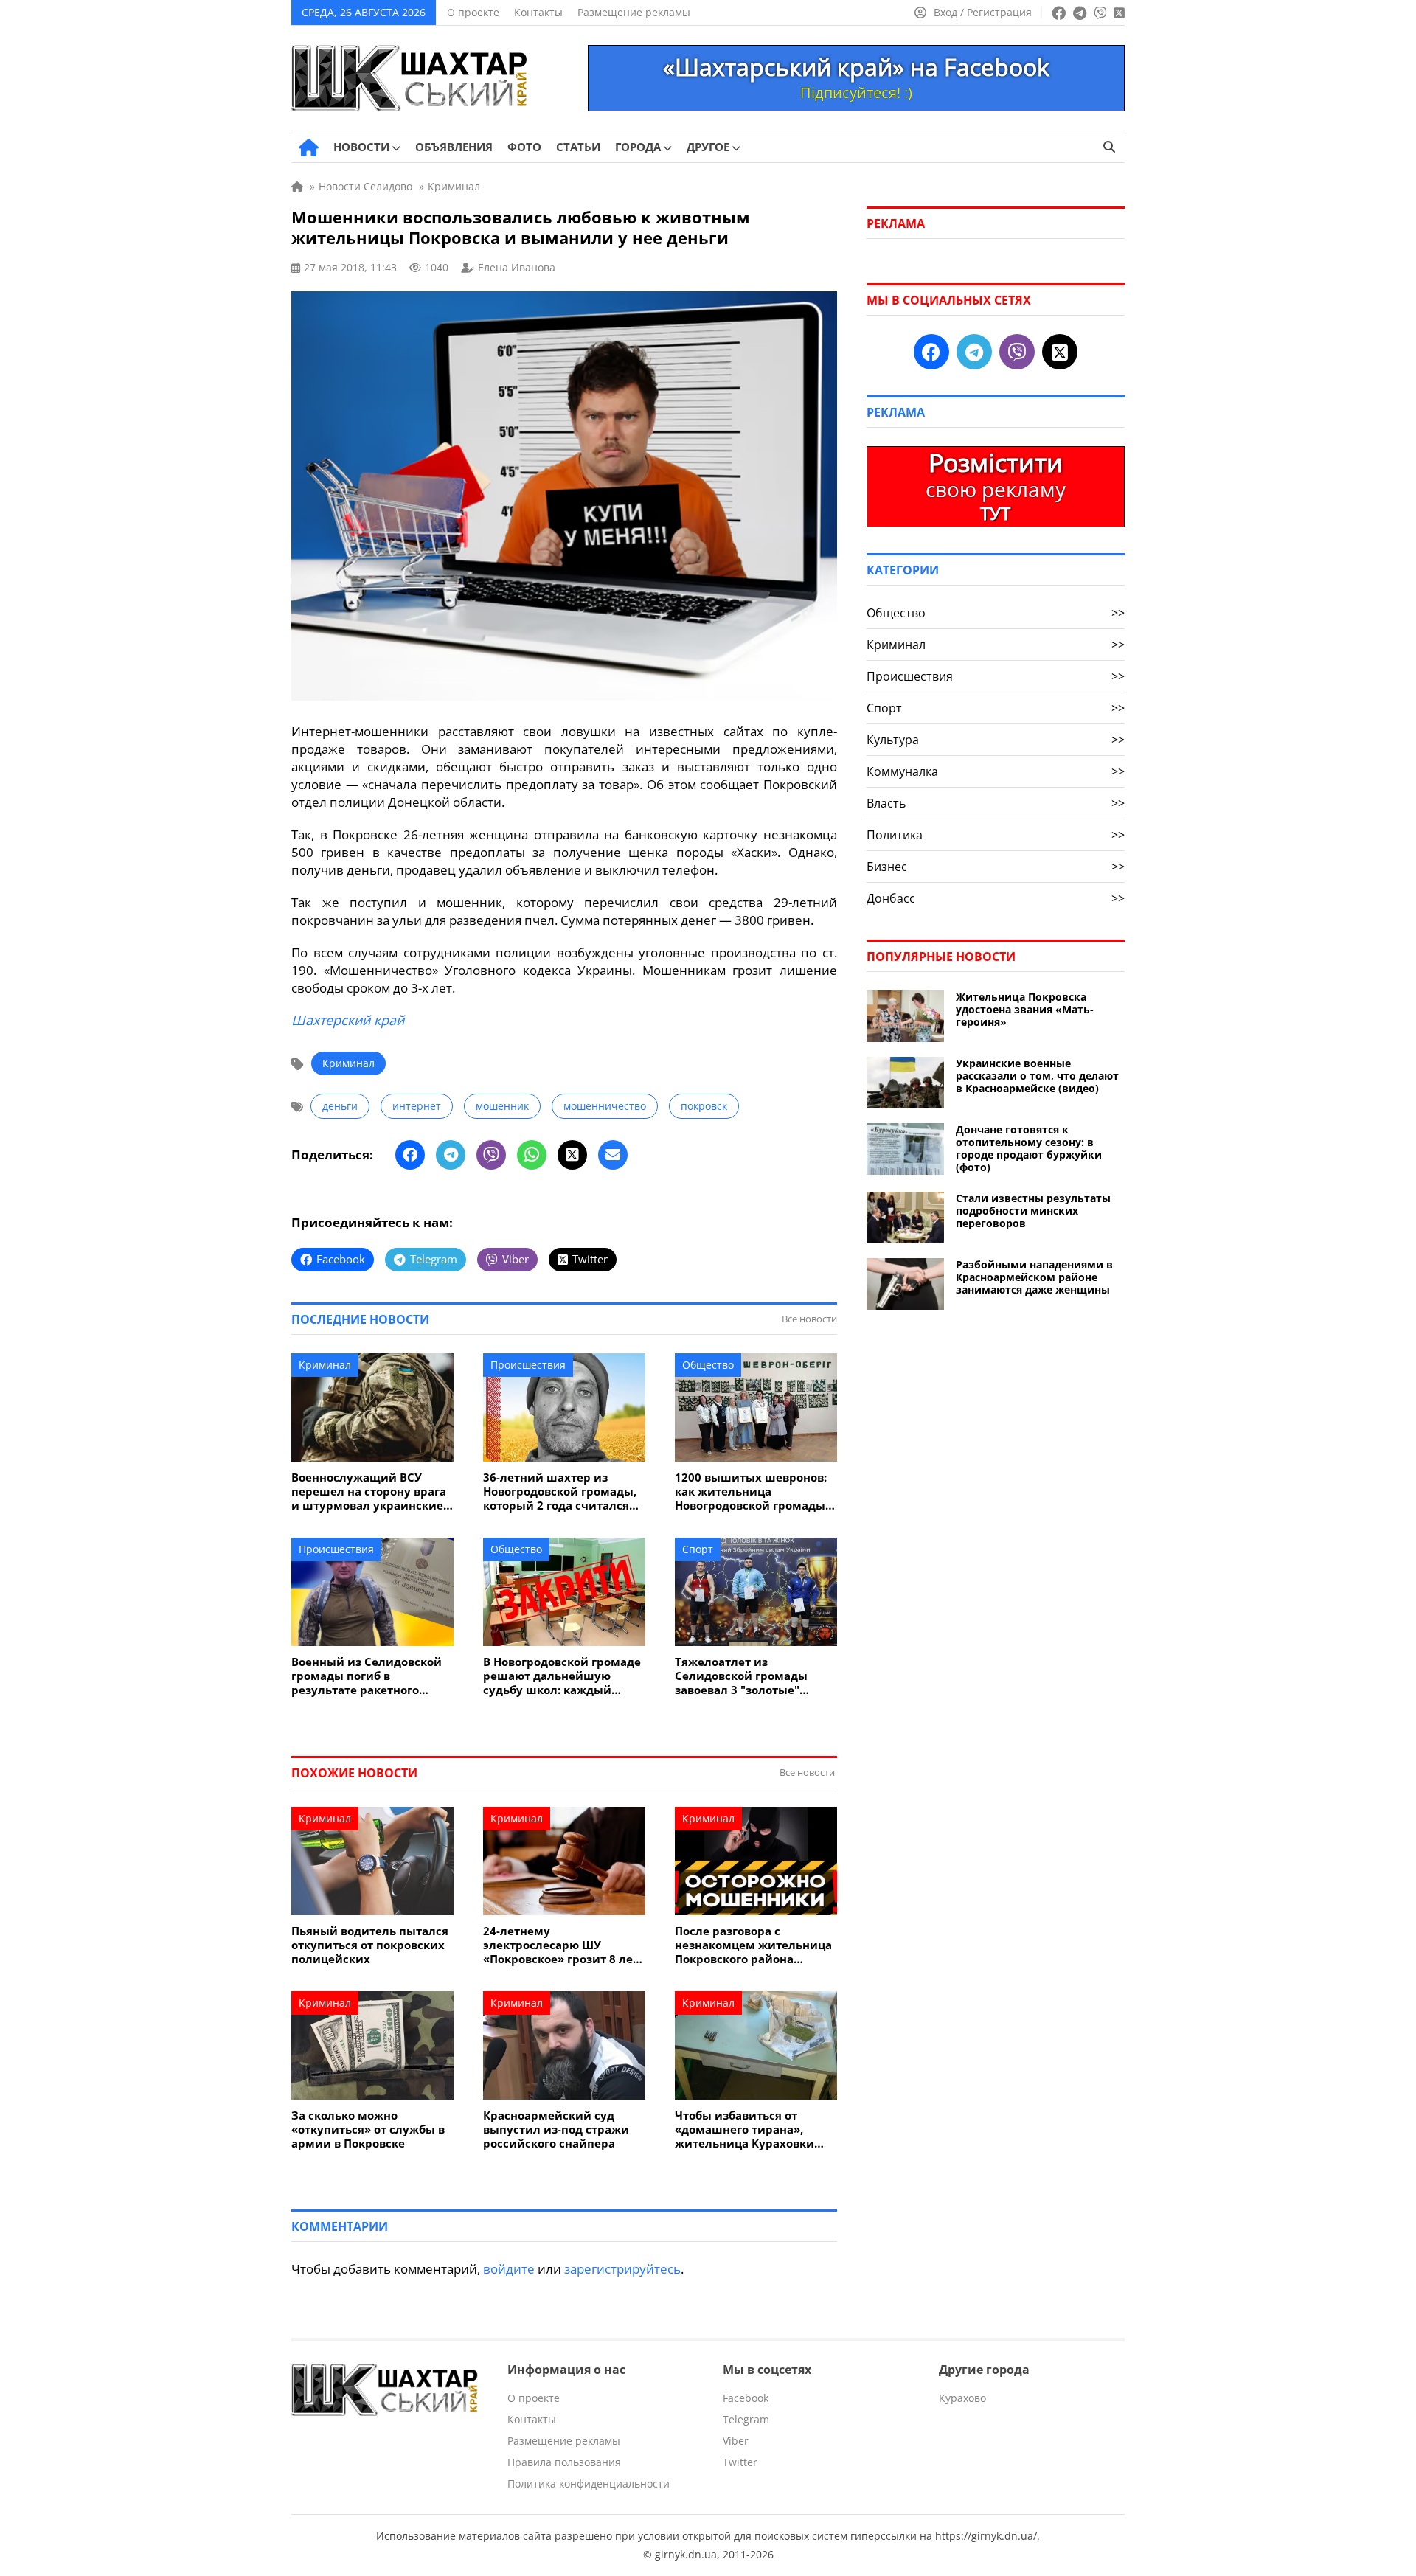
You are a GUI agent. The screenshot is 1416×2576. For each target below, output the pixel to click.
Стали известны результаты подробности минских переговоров (1033, 1211)
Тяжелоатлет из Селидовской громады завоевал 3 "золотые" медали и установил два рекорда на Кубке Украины (754, 1676)
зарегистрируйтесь (622, 2269)
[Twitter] (572, 1155)
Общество (708, 1365)
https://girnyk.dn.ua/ (986, 2536)
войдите (509, 2269)
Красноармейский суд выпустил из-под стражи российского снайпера (556, 2129)
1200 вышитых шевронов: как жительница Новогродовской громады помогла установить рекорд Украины (751, 1492)
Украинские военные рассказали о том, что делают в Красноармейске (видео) (1037, 1076)
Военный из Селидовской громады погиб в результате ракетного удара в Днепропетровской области (371, 1676)
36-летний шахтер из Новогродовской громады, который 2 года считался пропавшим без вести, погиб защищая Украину (560, 1492)
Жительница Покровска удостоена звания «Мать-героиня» (1025, 1009)
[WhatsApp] (532, 1155)
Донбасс (996, 898)
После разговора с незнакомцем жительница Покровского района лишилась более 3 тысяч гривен (753, 1945)
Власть (996, 803)
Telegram (746, 2419)
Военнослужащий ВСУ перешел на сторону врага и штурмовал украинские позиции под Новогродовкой (369, 1492)
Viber (736, 2441)
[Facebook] (410, 1155)
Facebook (746, 2398)
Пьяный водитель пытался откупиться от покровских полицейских (370, 1945)
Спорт (698, 1549)
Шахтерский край (348, 1020)
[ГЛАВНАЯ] (309, 147)
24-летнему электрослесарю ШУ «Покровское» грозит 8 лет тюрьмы (561, 1945)
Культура (996, 740)
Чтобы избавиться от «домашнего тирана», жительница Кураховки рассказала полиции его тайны (746, 2129)
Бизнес (996, 867)
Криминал (348, 1063)
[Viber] (491, 1155)
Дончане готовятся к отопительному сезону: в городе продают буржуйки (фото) (1029, 1148)
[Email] (613, 1155)
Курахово (962, 2398)
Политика (996, 835)
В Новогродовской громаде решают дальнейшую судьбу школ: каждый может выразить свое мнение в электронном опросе (562, 1676)
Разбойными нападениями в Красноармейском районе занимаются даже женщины (1034, 1277)
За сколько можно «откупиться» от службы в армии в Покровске (368, 2129)
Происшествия (528, 1365)
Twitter (740, 2462)
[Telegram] (451, 1155)
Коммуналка (996, 771)
